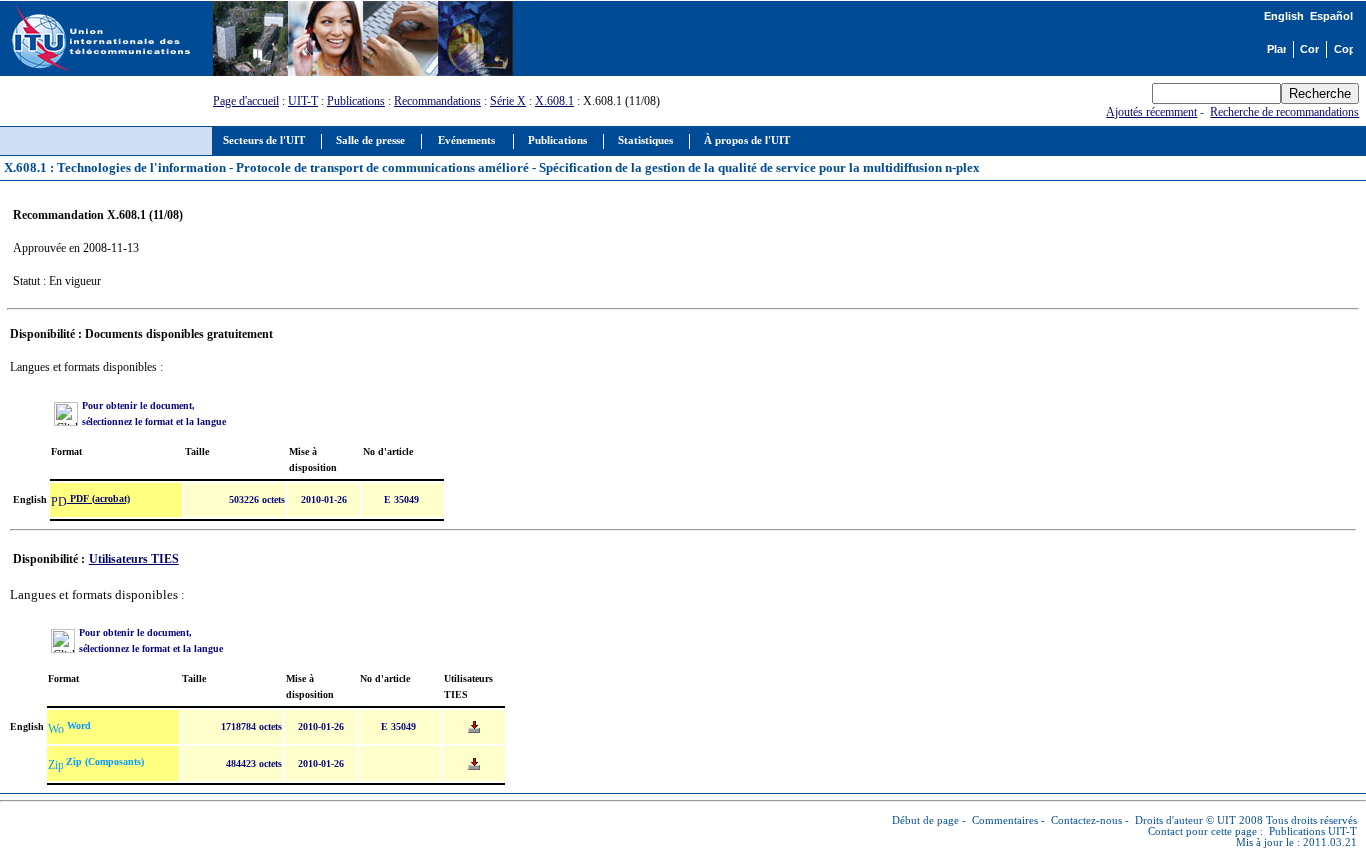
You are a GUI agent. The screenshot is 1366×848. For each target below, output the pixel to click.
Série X (508, 101)
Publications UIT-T (1313, 831)
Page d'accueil (246, 101)
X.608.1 (554, 101)
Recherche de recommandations (1284, 112)
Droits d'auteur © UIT (1185, 820)
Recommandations (437, 101)
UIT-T (303, 101)
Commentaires (1005, 820)
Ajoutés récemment (1151, 112)
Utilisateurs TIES (134, 559)
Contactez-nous (1086, 820)
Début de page (925, 820)
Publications (356, 101)
